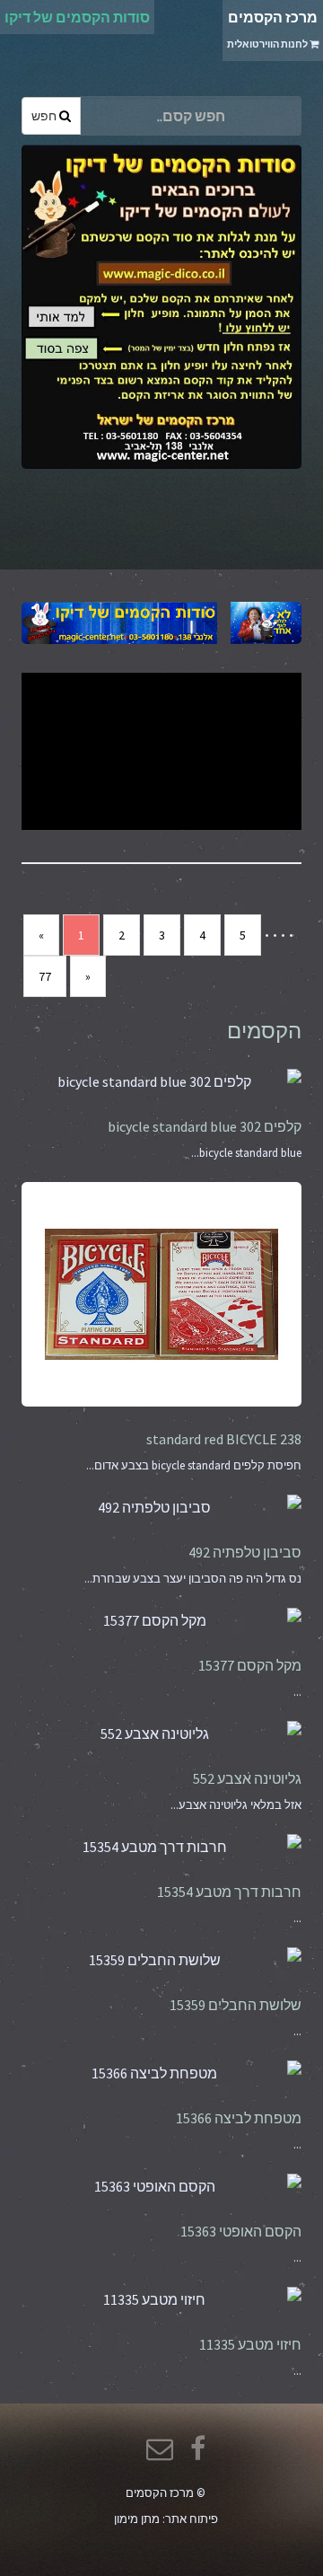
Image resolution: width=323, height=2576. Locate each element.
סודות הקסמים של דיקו (77, 17)
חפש (45, 116)
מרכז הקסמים (272, 29)
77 (45, 976)
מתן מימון (137, 2519)
